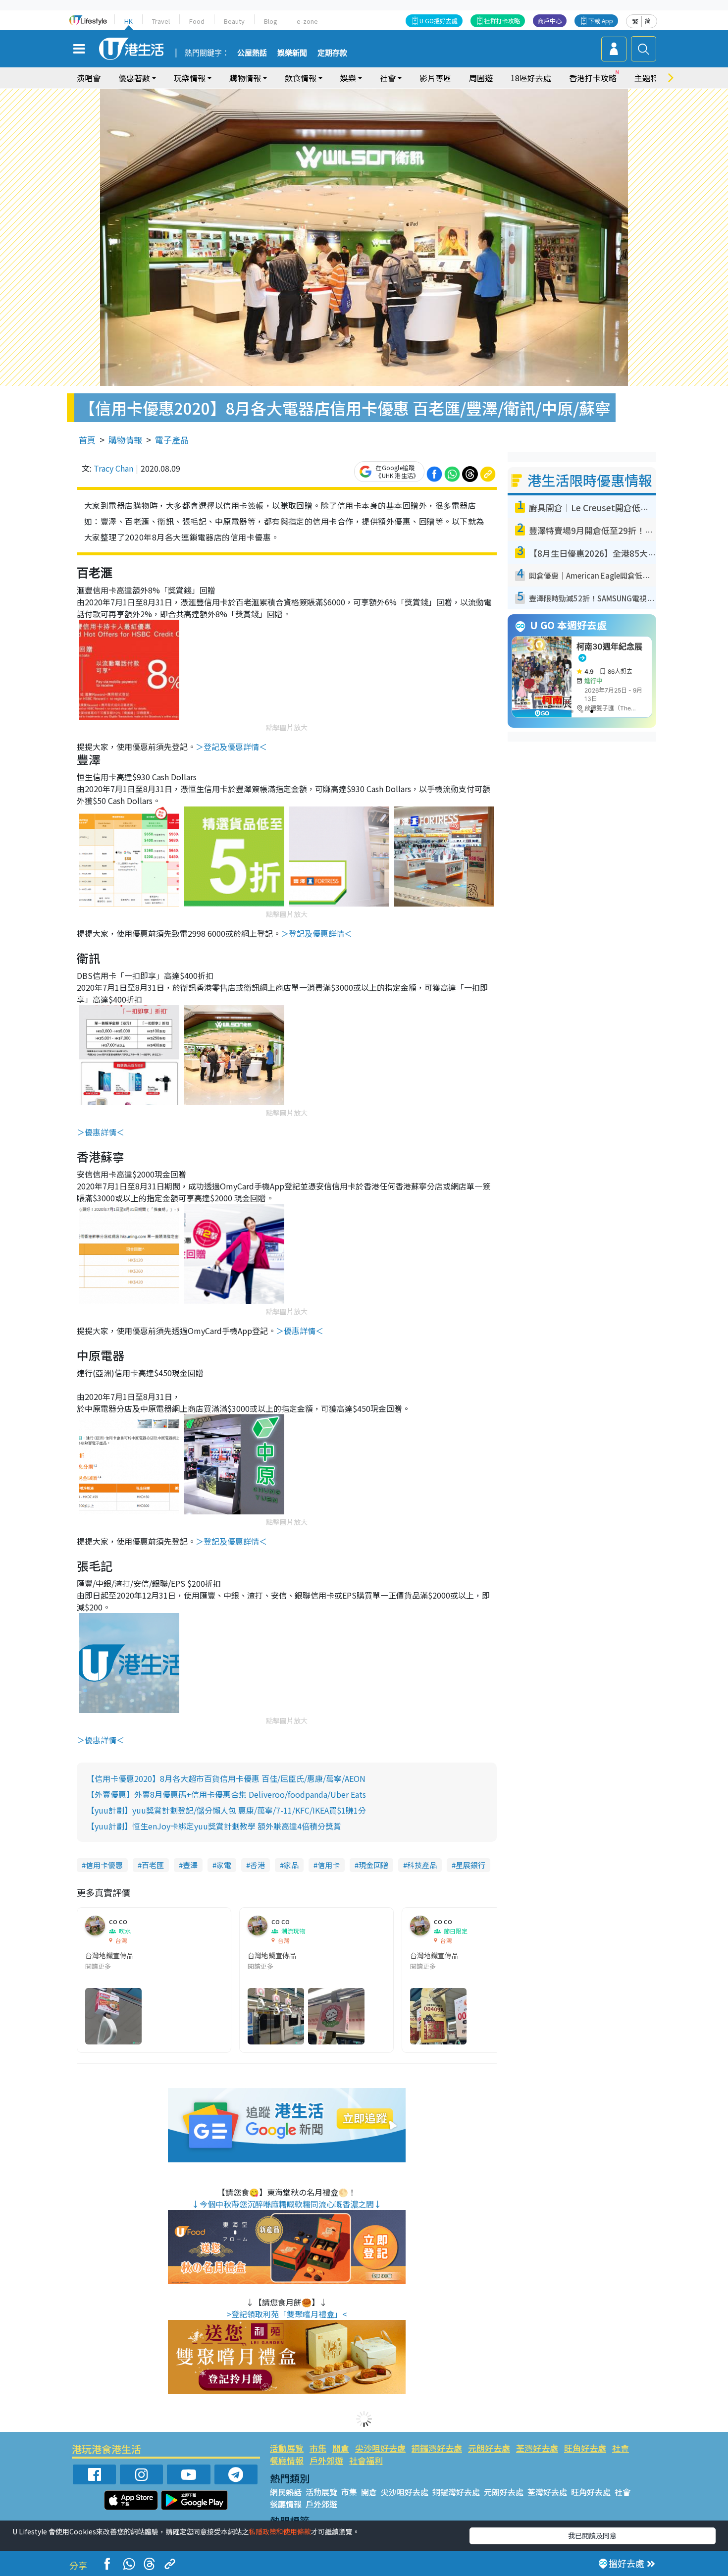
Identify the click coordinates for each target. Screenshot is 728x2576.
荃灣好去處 (537, 2448)
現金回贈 (373, 1865)
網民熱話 (286, 2492)
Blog (271, 21)
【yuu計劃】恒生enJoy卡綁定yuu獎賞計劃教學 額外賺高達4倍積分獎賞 (214, 1826)
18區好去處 (531, 78)
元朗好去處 (489, 2448)
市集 (318, 2448)
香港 (258, 1865)
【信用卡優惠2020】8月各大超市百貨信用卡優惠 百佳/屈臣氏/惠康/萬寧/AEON (226, 1778)
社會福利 (366, 2460)
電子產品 (172, 440)
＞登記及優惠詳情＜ (231, 747)
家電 (224, 1865)
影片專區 (435, 78)
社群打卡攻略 (502, 21)
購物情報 (125, 440)
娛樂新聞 (292, 53)
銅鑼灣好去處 (437, 2448)
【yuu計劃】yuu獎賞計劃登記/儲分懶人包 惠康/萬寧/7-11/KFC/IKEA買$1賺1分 (226, 1810)
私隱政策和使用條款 (280, 2531)
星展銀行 (470, 1865)
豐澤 (190, 1865)
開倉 (341, 2448)
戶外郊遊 (326, 2460)
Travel (161, 21)
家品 (291, 1865)
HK (129, 21)
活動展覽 (287, 2448)
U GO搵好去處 (439, 21)
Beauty (234, 21)
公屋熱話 (252, 53)
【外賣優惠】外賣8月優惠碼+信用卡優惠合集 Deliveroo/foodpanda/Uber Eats (226, 1794)
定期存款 (332, 53)
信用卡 (329, 1865)
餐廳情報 (287, 2460)
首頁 (87, 440)
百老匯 (153, 1865)
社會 (621, 2448)
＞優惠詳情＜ (101, 1132)
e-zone (307, 21)
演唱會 (89, 78)
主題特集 (650, 78)
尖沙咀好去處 (380, 2448)
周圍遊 (481, 78)
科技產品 (422, 1865)
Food (197, 21)
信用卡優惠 (104, 1865)
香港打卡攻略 (593, 78)
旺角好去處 (585, 2448)
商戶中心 (550, 21)
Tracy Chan (113, 468)
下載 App (601, 21)
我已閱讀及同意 (592, 2535)
